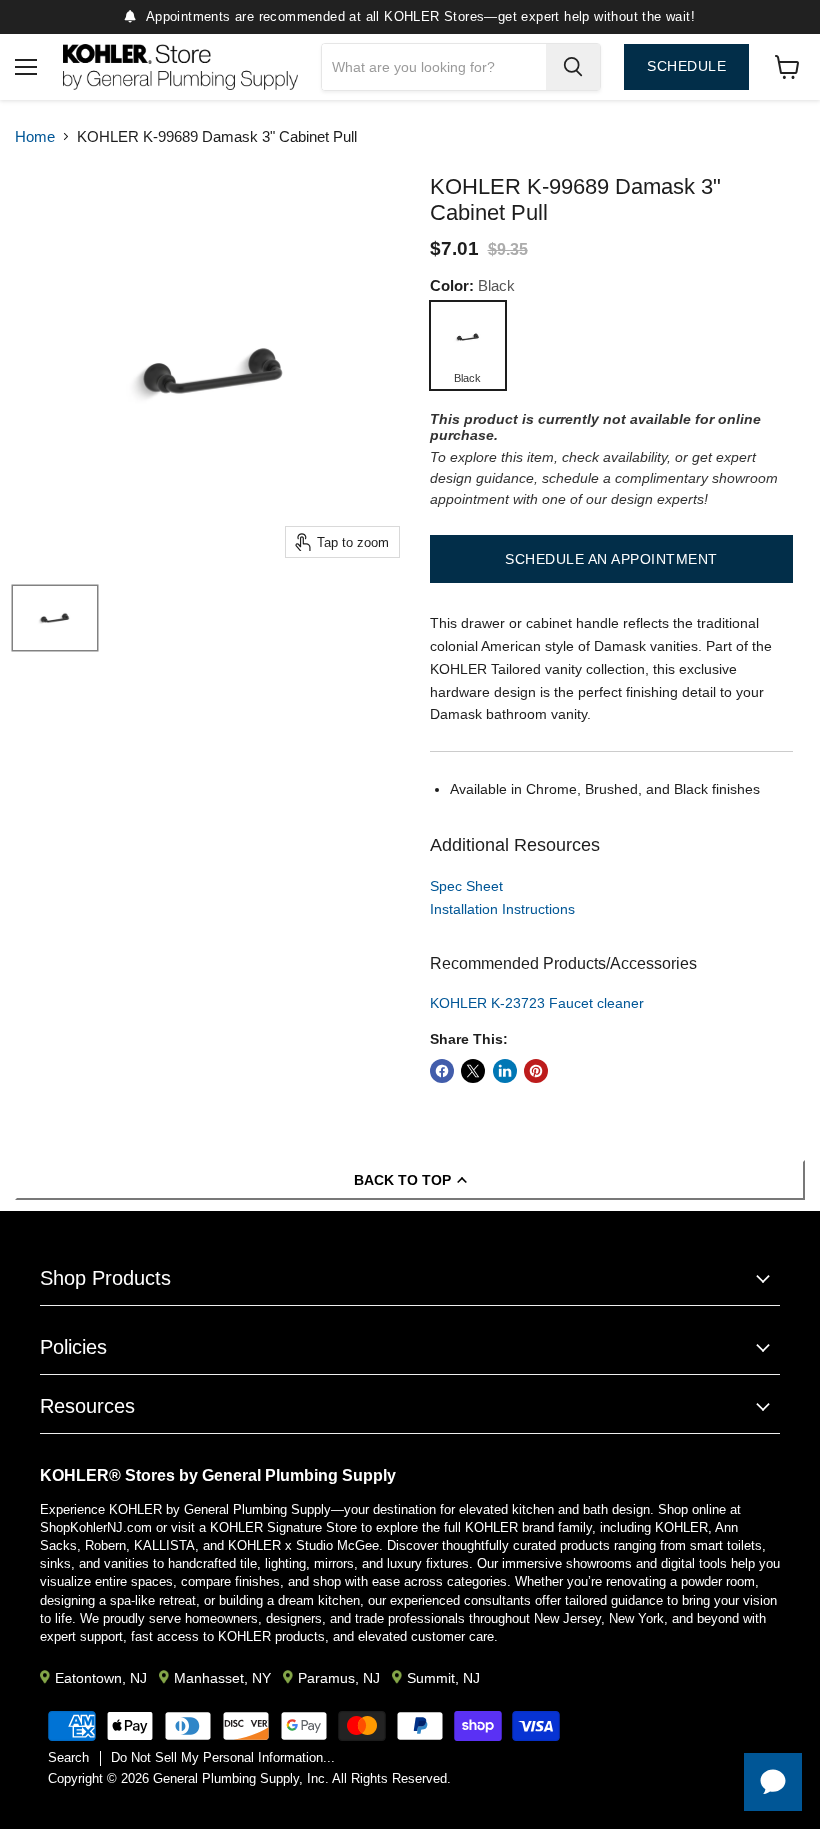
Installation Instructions (502, 909)
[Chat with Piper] (773, 1782)
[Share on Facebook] (442, 1071)
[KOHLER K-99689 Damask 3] (55, 618)
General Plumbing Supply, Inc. (241, 1778)
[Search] (573, 67)
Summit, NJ (443, 1678)
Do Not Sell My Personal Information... (223, 1757)
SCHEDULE (686, 66)
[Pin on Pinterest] (536, 1071)
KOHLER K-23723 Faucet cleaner (537, 1003)
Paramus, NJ (339, 1678)
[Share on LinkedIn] (505, 1071)
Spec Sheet (466, 886)
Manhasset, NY (222, 1678)
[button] (611, 559)
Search (68, 1757)
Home (35, 136)
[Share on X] (473, 1071)
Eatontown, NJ (101, 1678)
